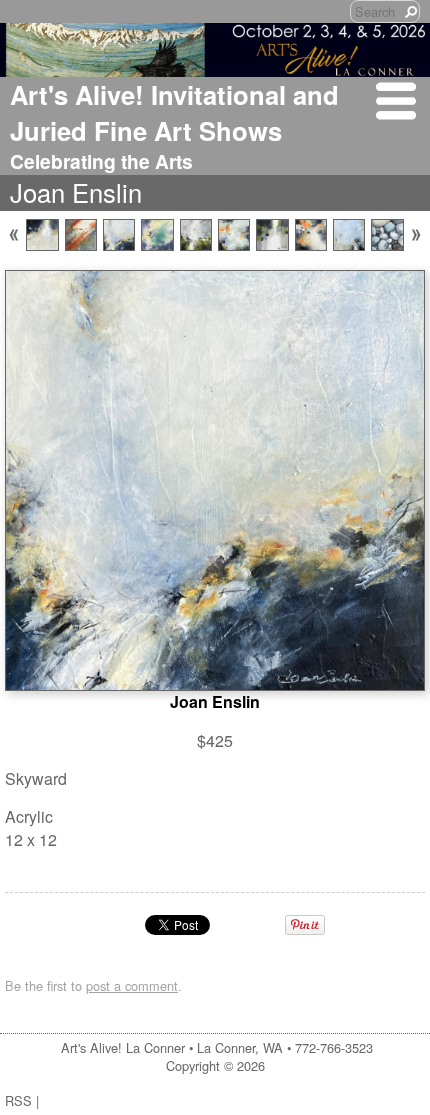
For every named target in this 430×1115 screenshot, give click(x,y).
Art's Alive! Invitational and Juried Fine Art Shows (174, 112)
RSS (18, 1100)
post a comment (132, 985)
